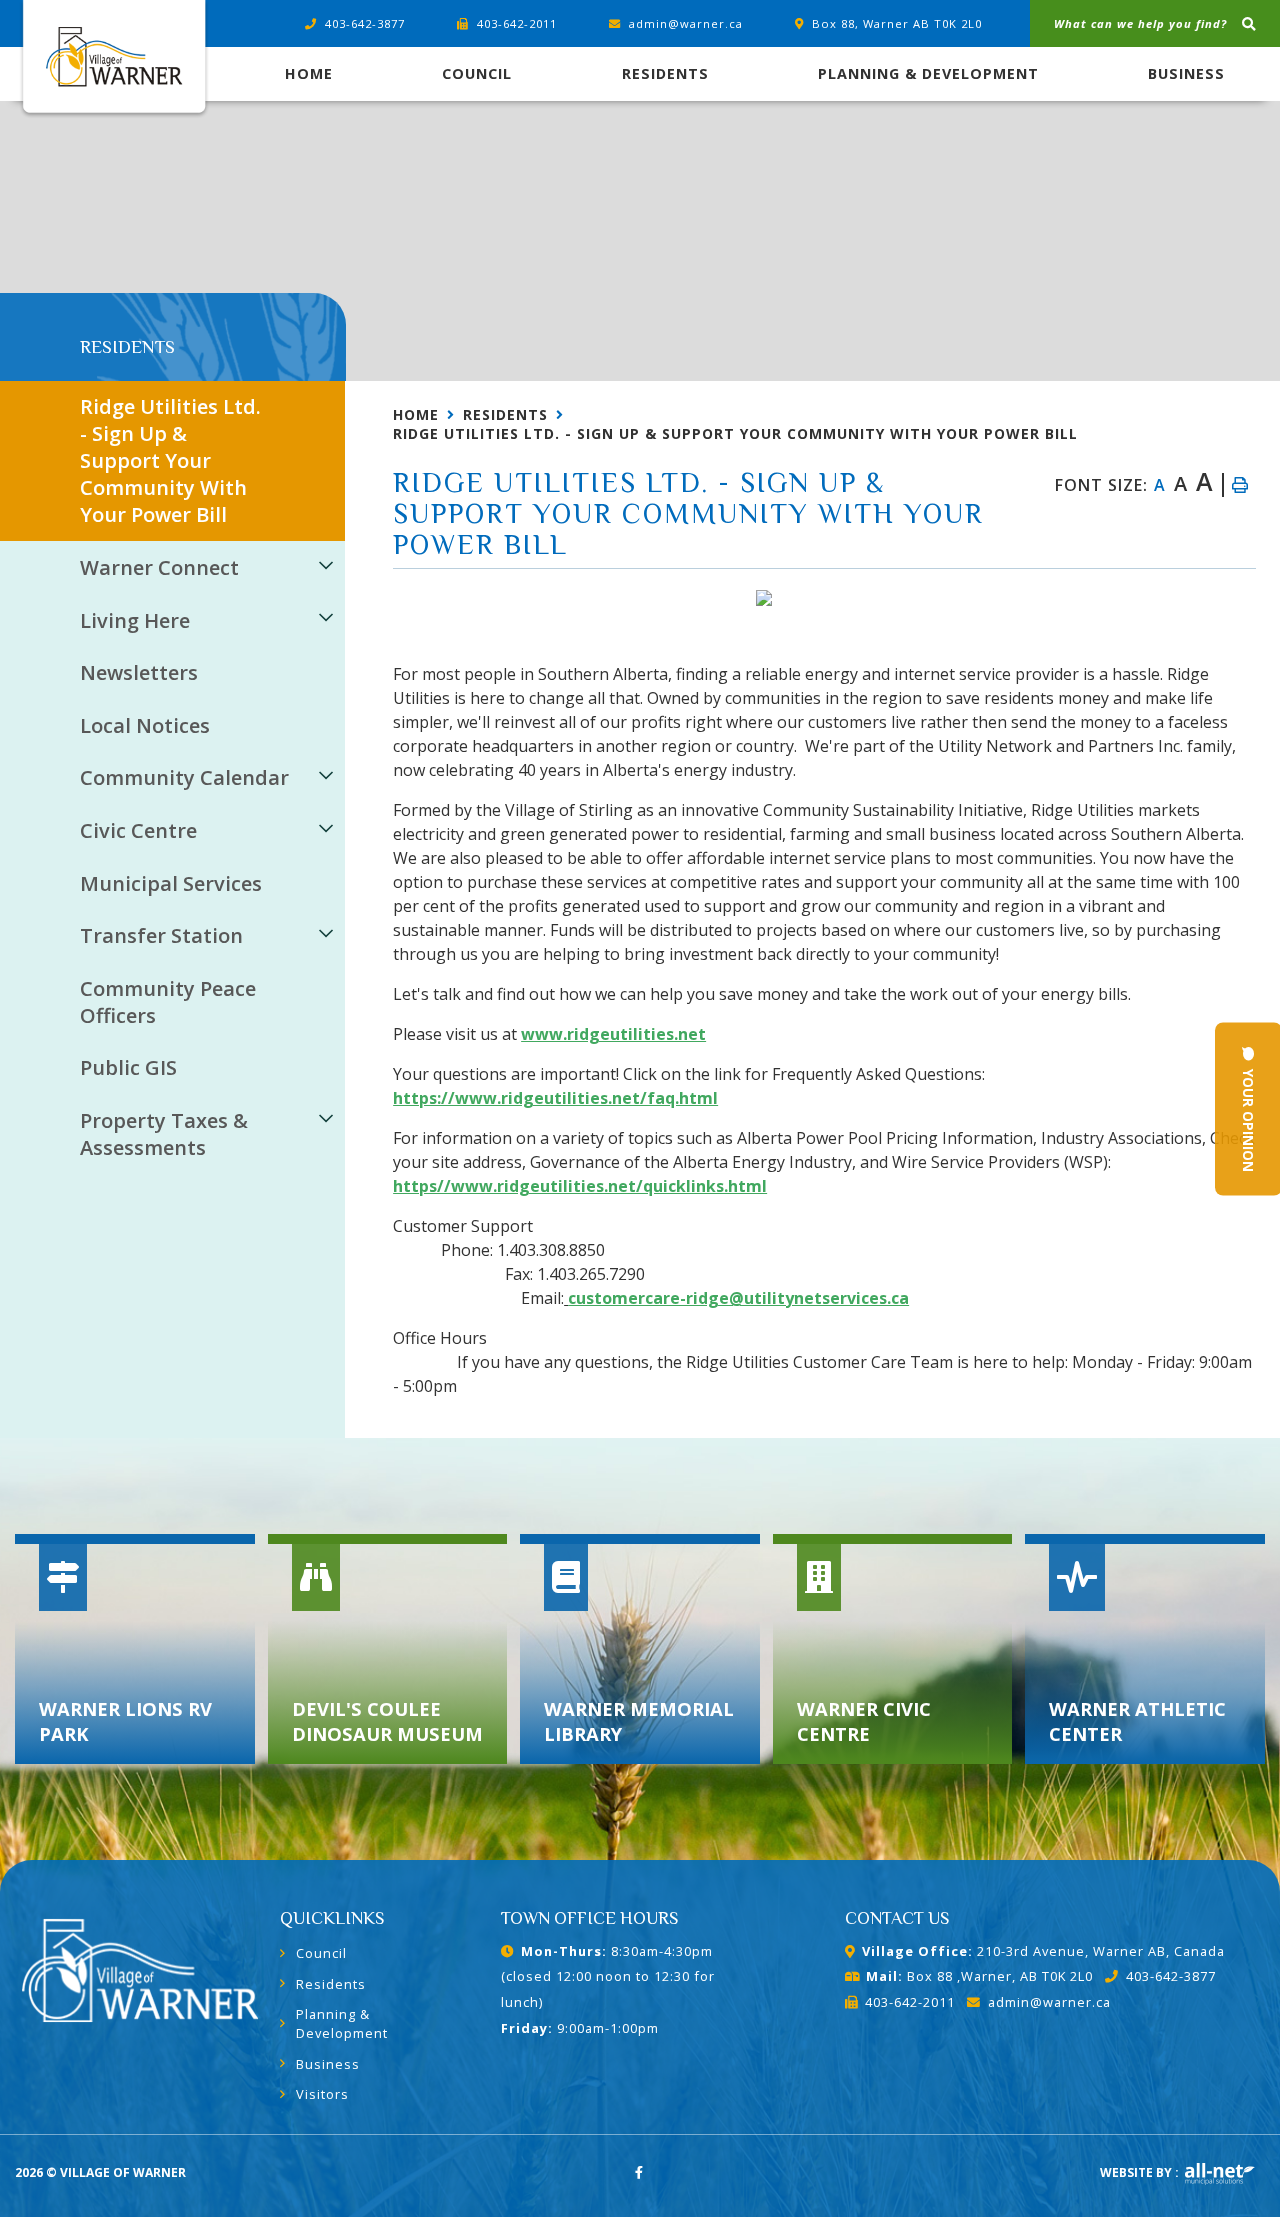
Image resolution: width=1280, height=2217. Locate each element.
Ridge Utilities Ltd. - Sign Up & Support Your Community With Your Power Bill (735, 433)
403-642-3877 (1170, 1976)
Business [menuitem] (1186, 73)
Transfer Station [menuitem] (161, 935)
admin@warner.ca (1049, 2002)
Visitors (322, 2094)
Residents (505, 414)
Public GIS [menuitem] (128, 1067)
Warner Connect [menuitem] (159, 567)
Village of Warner (113, 60)
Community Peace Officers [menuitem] (168, 1002)
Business (328, 2064)
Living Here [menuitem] (135, 620)
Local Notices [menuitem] (145, 725)
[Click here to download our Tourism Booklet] (140, 1966)
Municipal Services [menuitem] (171, 883)
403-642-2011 (910, 2002)
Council (321, 1953)
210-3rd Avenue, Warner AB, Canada (1043, 1951)
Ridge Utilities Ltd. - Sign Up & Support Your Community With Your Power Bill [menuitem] (170, 460)
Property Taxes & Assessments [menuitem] (164, 1134)
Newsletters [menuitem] (139, 672)
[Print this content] (1239, 485)
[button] (326, 564)
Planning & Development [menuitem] (928, 73)
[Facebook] (639, 2172)
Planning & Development (342, 2023)
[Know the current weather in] (81, 325)
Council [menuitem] (477, 73)
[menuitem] (309, 74)
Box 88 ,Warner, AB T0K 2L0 (979, 1976)
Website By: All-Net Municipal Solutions (1219, 2174)
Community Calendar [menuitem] (184, 777)
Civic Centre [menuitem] (138, 830)
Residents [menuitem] (665, 73)
